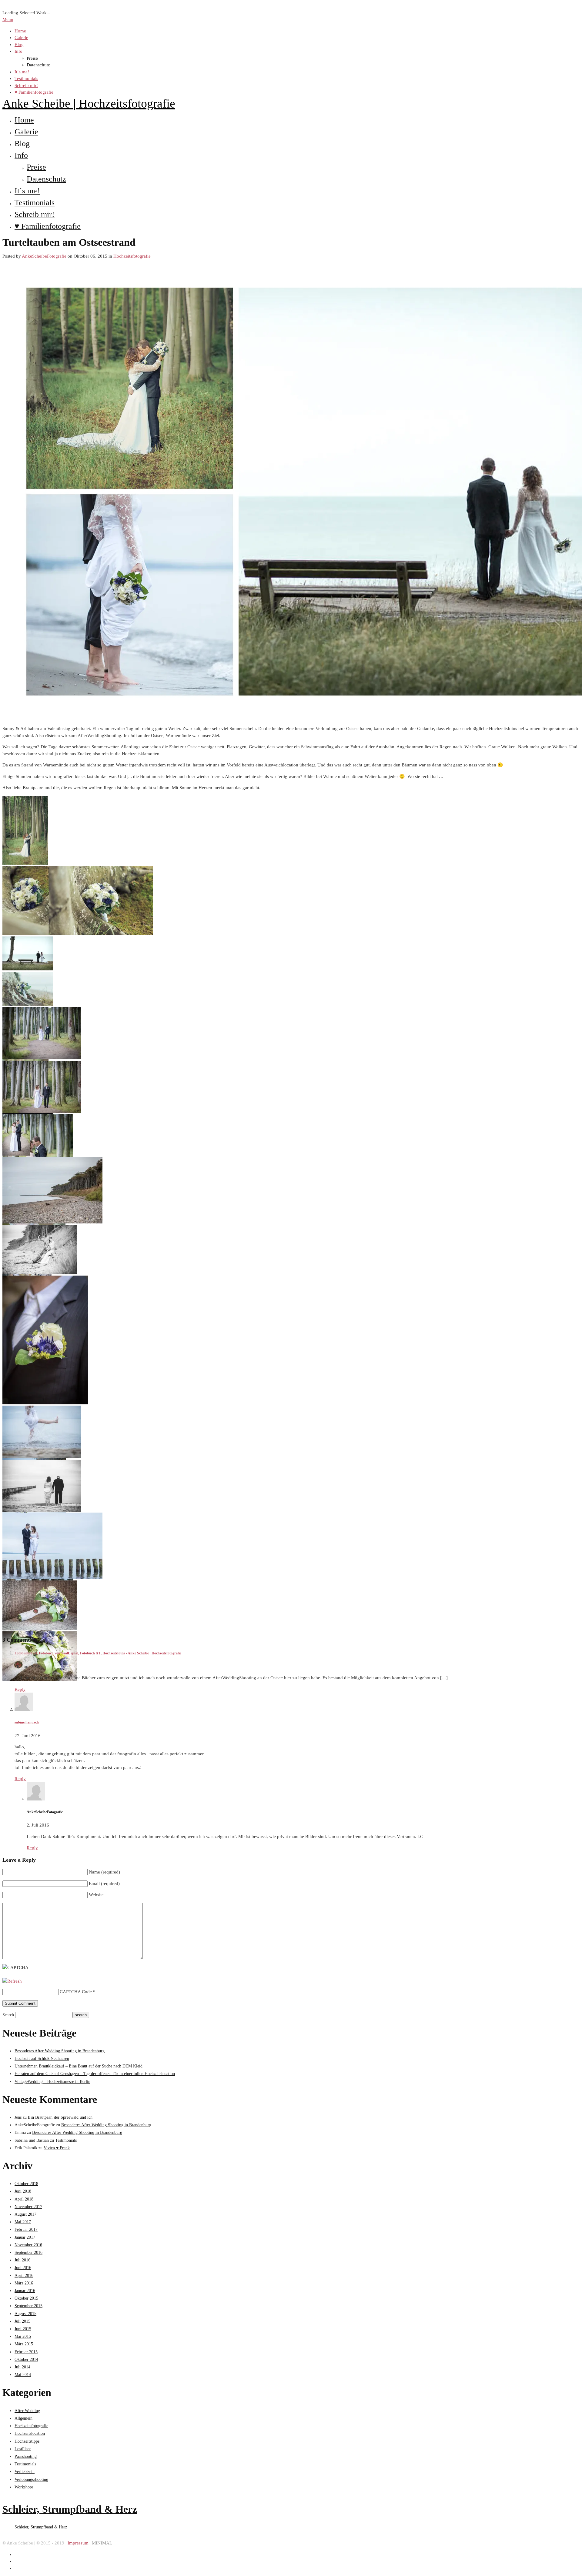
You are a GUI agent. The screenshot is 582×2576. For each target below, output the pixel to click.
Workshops (24, 2487)
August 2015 (25, 2314)
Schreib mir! (26, 85)
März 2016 (24, 2283)
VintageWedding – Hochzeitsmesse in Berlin (52, 2082)
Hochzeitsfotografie (132, 256)
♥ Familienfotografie (34, 92)
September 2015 (28, 2306)
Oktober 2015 (26, 2298)
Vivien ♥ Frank (57, 2148)
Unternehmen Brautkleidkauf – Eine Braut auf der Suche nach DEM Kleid (79, 2066)
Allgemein (23, 2418)
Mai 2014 (23, 2375)
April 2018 (24, 2199)
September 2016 (28, 2252)
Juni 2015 (23, 2329)
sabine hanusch (27, 1722)
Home (20, 31)
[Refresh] (12, 1981)
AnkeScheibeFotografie (44, 256)
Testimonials (26, 78)
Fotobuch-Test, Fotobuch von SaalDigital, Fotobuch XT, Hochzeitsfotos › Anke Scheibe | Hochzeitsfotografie (98, 1653)
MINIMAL (102, 2543)
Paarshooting (26, 2456)
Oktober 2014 (26, 2359)
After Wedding (27, 2411)
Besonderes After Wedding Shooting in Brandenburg (60, 2051)
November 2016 (28, 2245)
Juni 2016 (23, 2268)
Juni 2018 (23, 2191)
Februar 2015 (26, 2352)
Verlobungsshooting (31, 2479)
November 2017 (28, 2207)
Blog (19, 45)
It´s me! (22, 72)
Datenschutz (38, 65)
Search (8, 2015)
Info (18, 51)
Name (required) (104, 1872)
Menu (8, 19)
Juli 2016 (22, 2260)
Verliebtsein (25, 2472)
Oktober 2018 (26, 2184)
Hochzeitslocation (30, 2433)
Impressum (78, 2543)
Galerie (21, 38)
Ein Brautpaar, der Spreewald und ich (60, 2117)
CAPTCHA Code (76, 1992)
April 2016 (24, 2276)
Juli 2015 (22, 2321)
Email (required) (104, 1884)
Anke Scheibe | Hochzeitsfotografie (89, 103)
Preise (32, 58)
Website (96, 1895)
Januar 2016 (25, 2291)
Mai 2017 (23, 2222)
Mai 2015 (23, 2336)
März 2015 (24, 2344)
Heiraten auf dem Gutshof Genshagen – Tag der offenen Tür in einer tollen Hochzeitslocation (95, 2074)
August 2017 (25, 2214)
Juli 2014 (22, 2367)
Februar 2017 (26, 2229)
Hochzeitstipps (27, 2441)
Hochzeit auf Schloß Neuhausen (42, 2059)
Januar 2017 (25, 2237)
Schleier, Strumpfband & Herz (70, 2509)
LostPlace (23, 2449)
